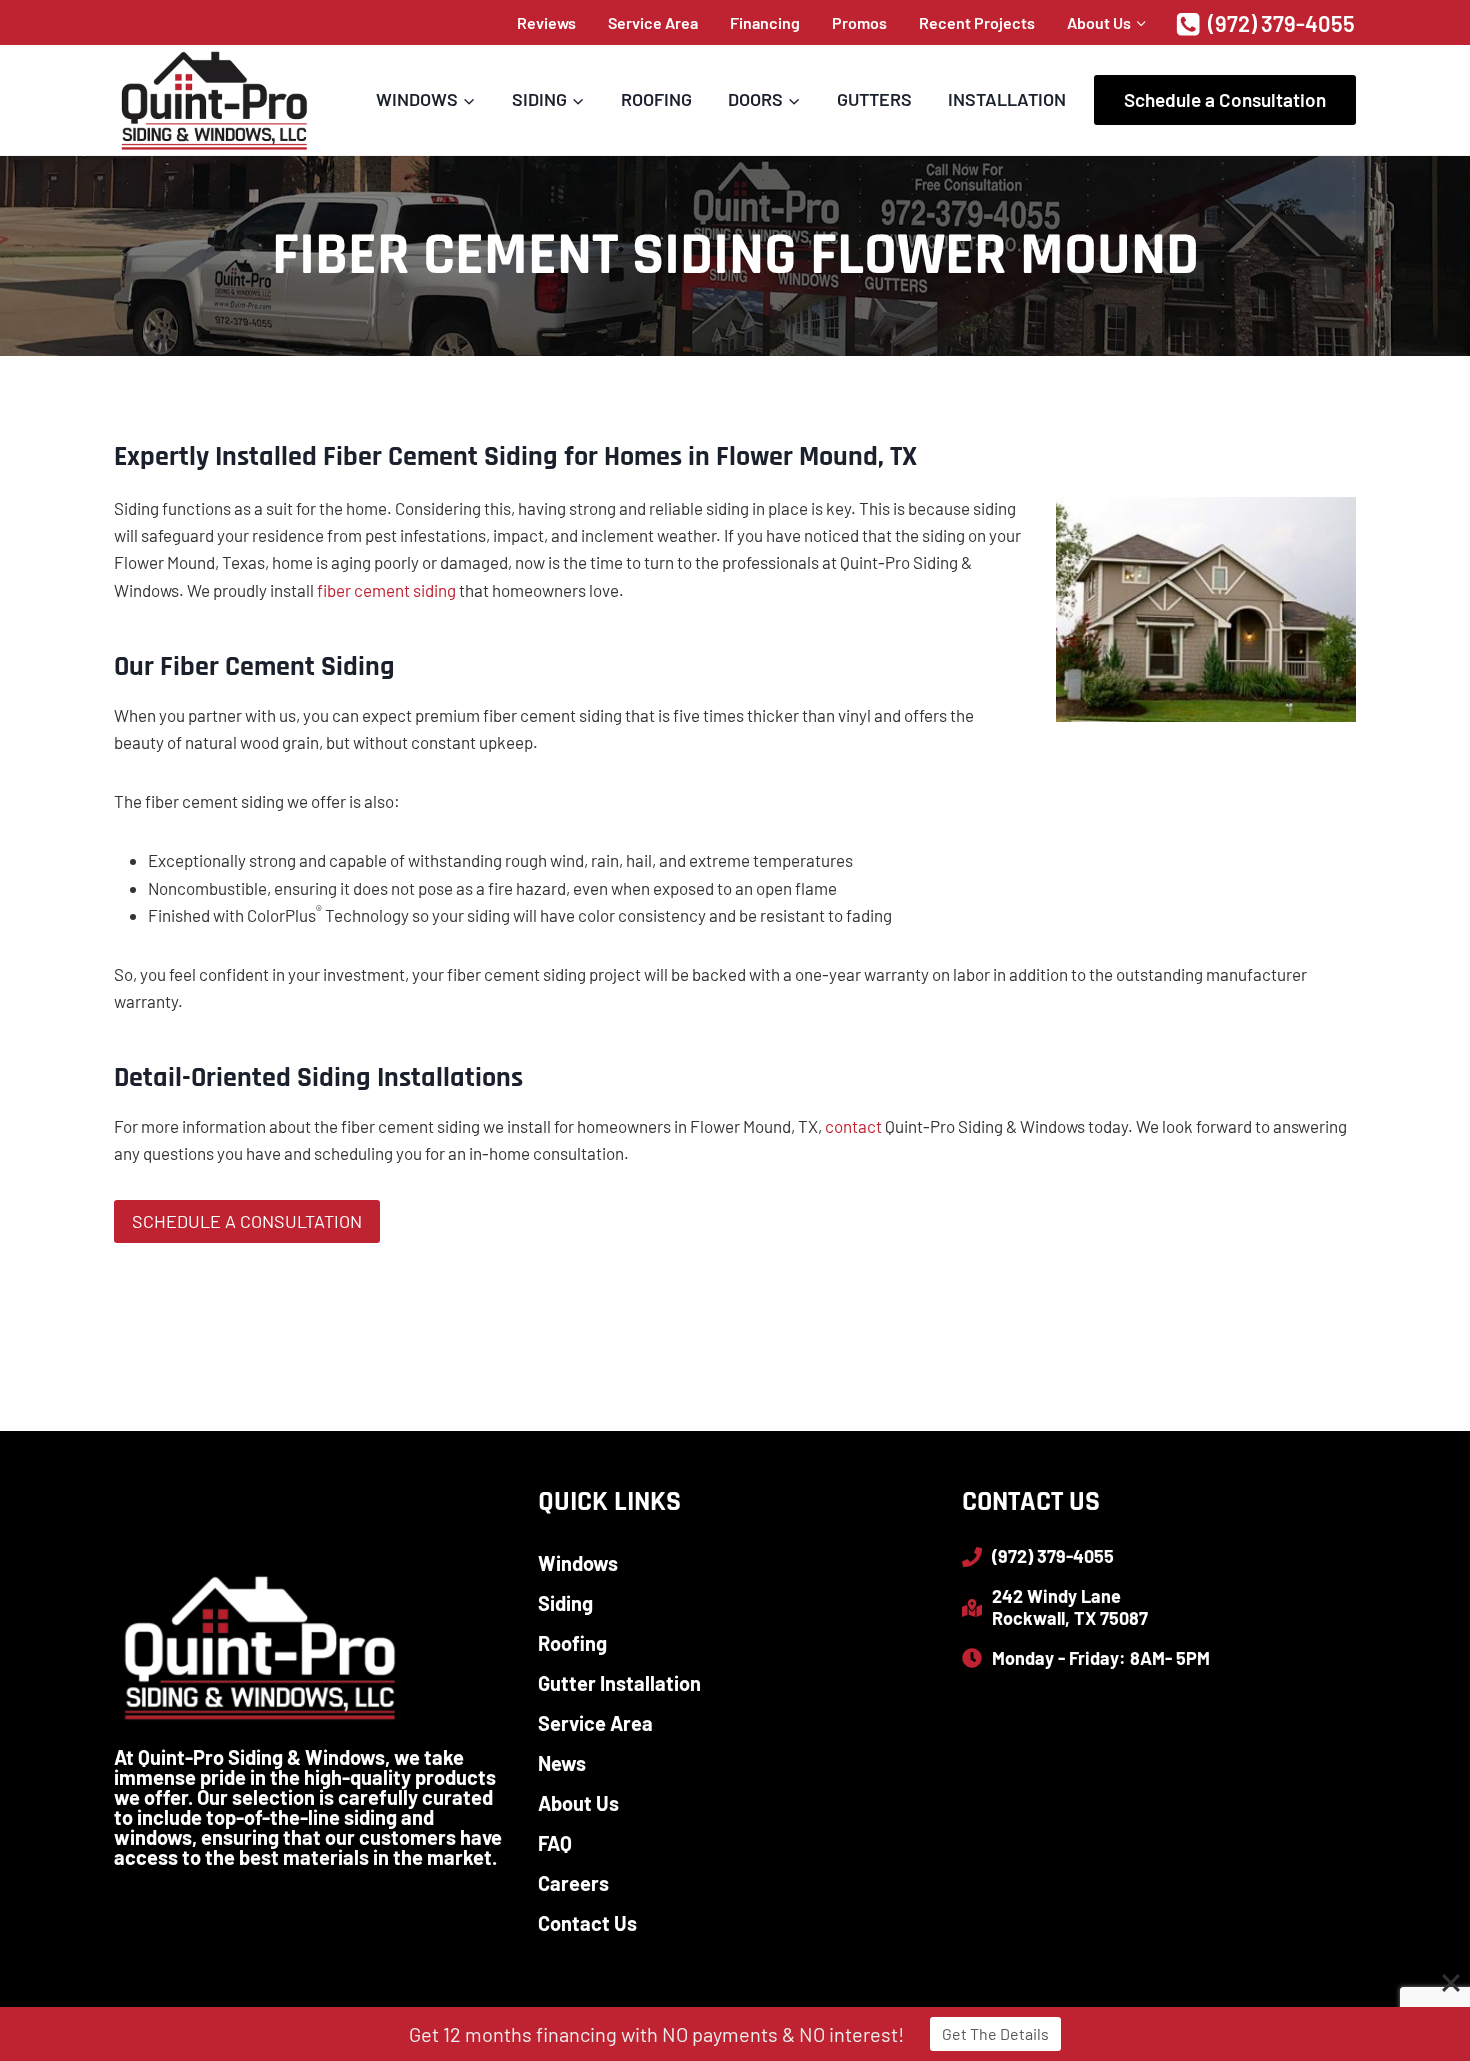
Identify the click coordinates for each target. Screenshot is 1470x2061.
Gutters (874, 99)
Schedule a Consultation (1225, 99)
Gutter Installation (619, 1683)
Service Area (653, 22)
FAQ (555, 1843)
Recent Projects (977, 22)
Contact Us (587, 1923)
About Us (578, 1803)
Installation (1007, 99)
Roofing (656, 99)
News (562, 1763)
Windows (578, 1563)
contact (853, 1126)
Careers (573, 1883)
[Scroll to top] (1419, 1980)
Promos (859, 22)
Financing (765, 22)
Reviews (546, 22)
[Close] (1451, 1983)
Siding (565, 1603)
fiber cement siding (385, 590)
